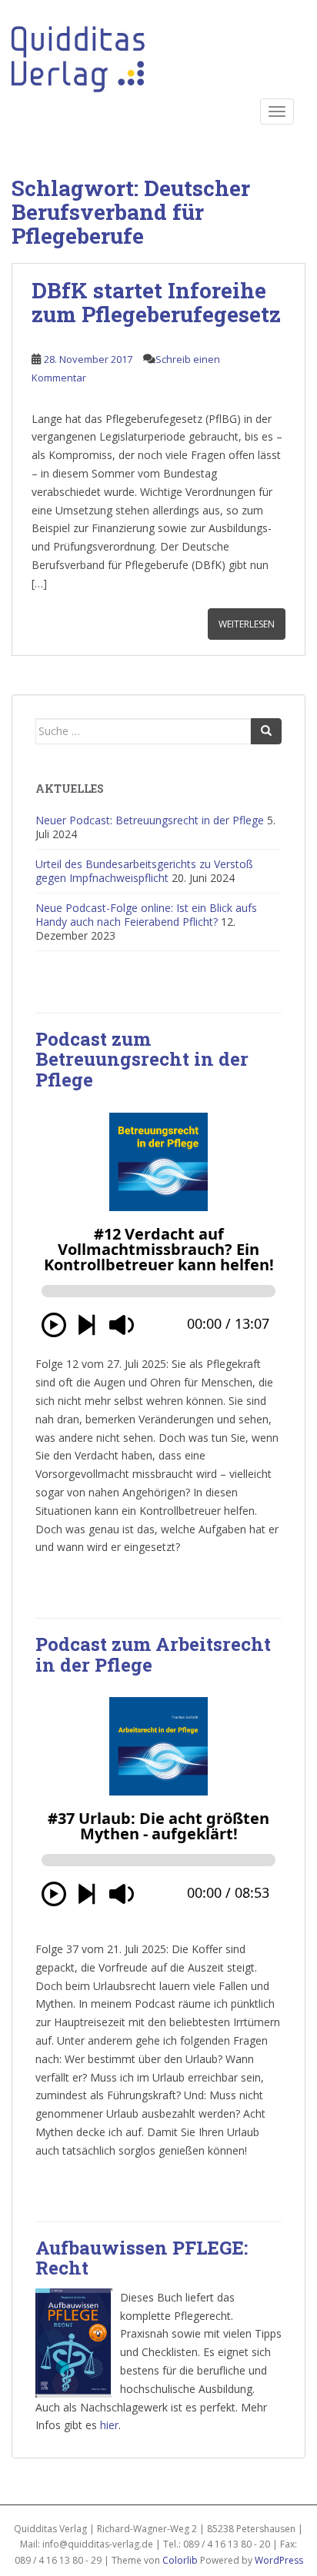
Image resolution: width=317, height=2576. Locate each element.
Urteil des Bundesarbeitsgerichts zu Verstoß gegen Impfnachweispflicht (144, 871)
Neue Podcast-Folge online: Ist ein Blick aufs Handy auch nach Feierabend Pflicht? (146, 915)
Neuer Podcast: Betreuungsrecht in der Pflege (150, 820)
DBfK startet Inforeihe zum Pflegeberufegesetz (156, 302)
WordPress (279, 2560)
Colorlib (180, 2560)
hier (109, 2425)
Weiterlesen (247, 624)
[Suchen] (266, 731)
